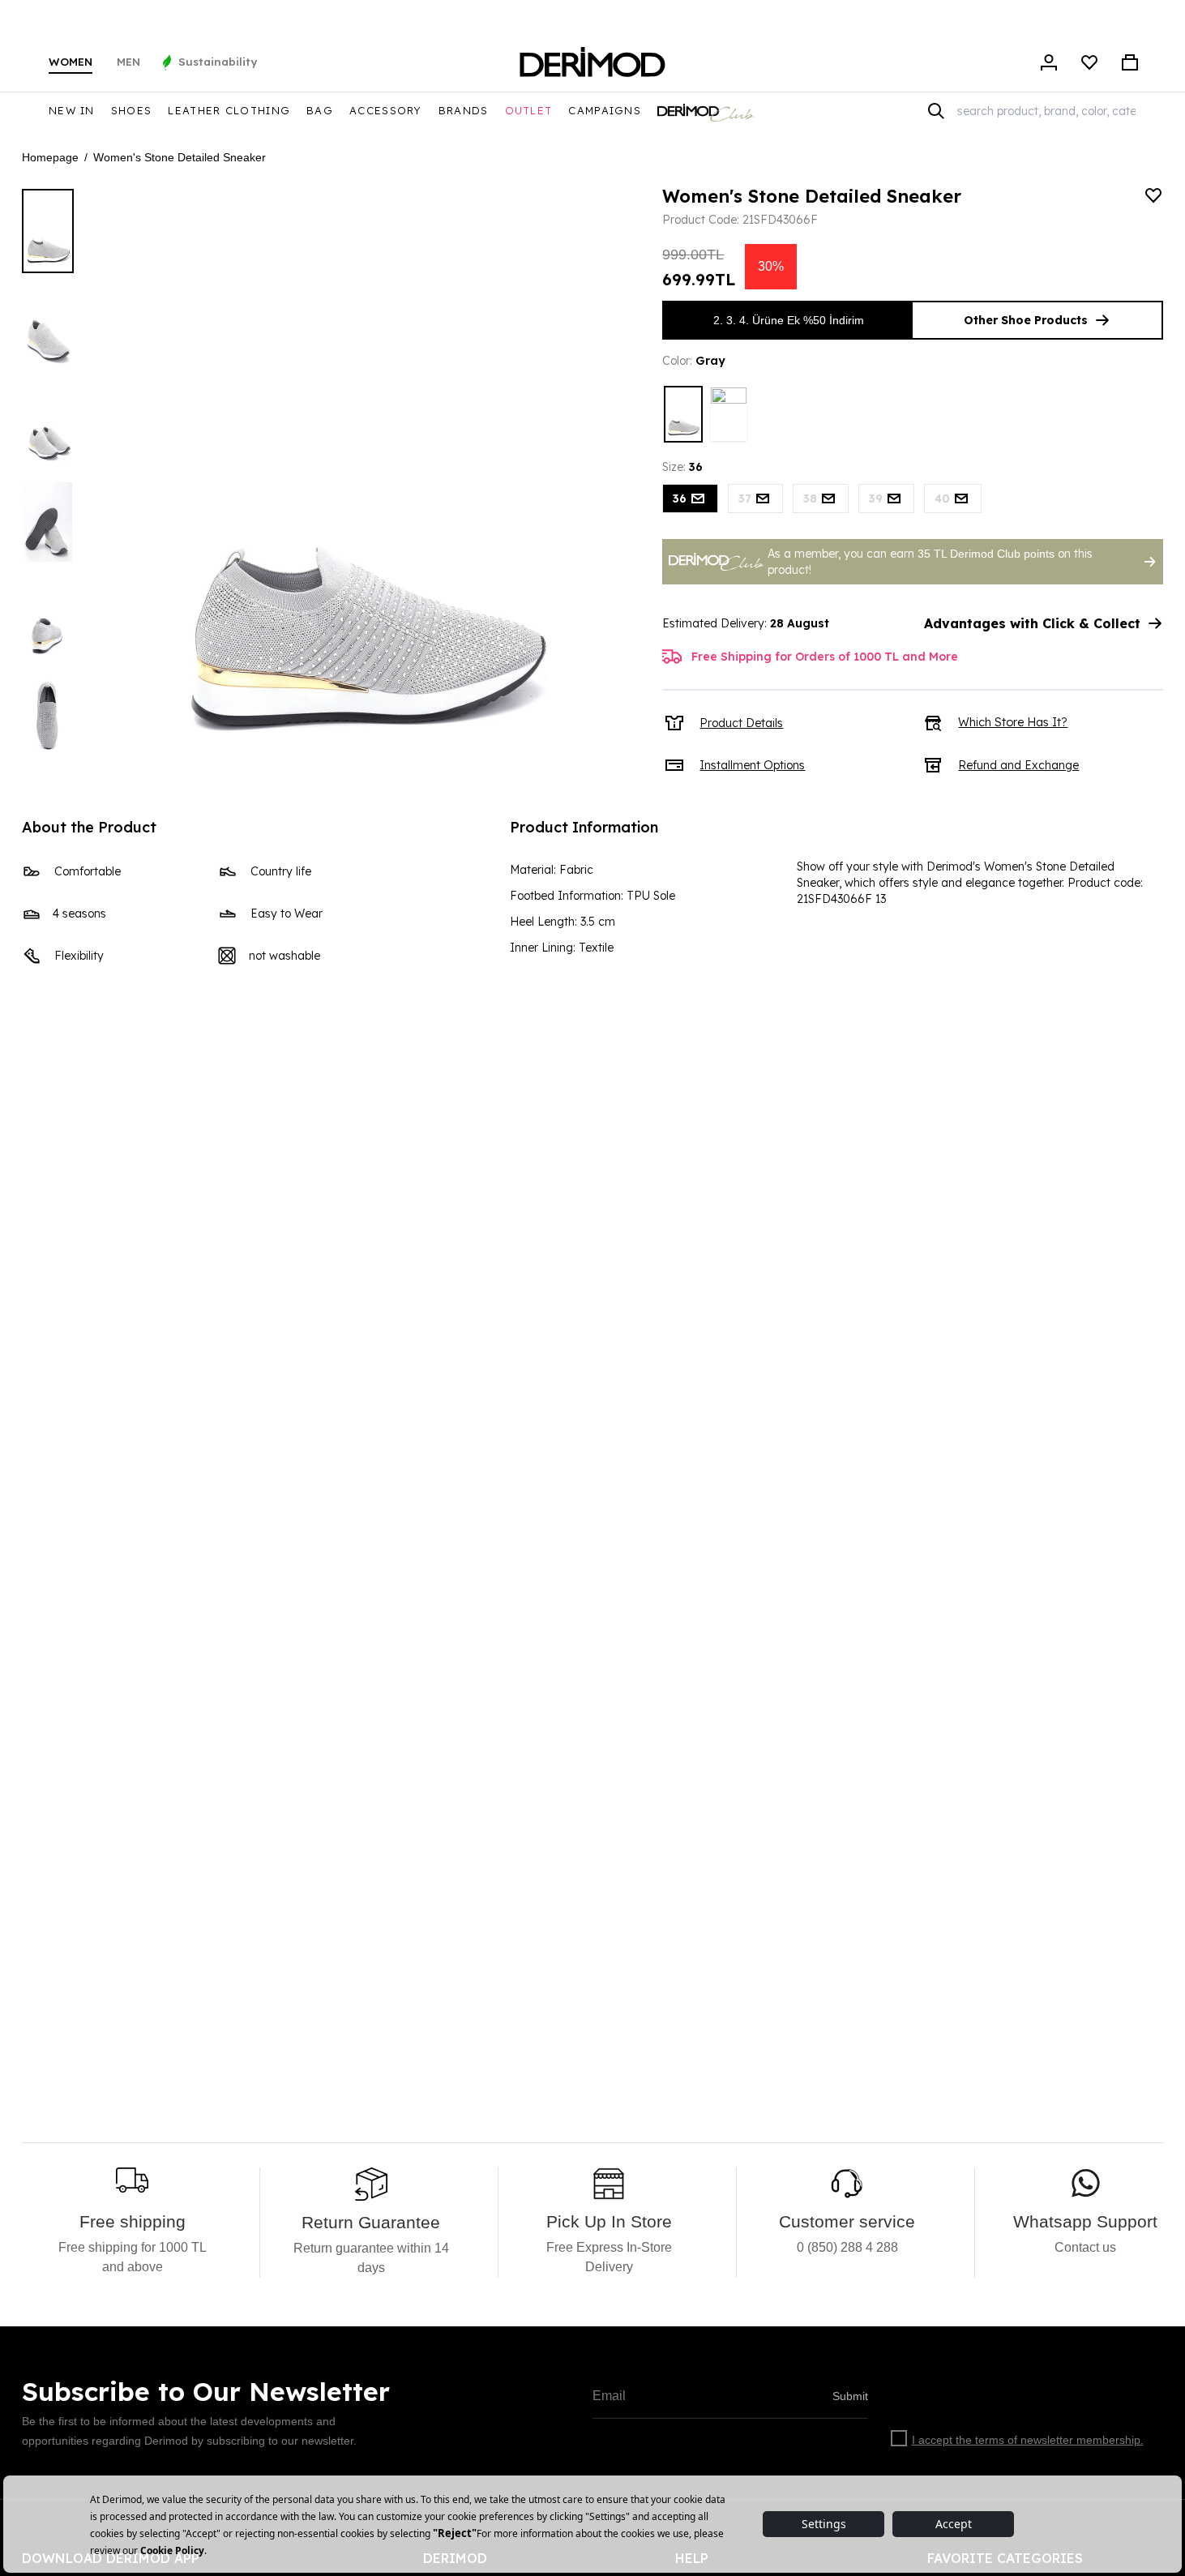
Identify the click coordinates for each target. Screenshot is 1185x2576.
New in (72, 110)
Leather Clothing (229, 110)
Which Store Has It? (1013, 722)
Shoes (132, 110)
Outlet (529, 110)
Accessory (386, 110)
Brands (464, 110)
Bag (320, 110)
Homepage (50, 157)
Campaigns (605, 110)
